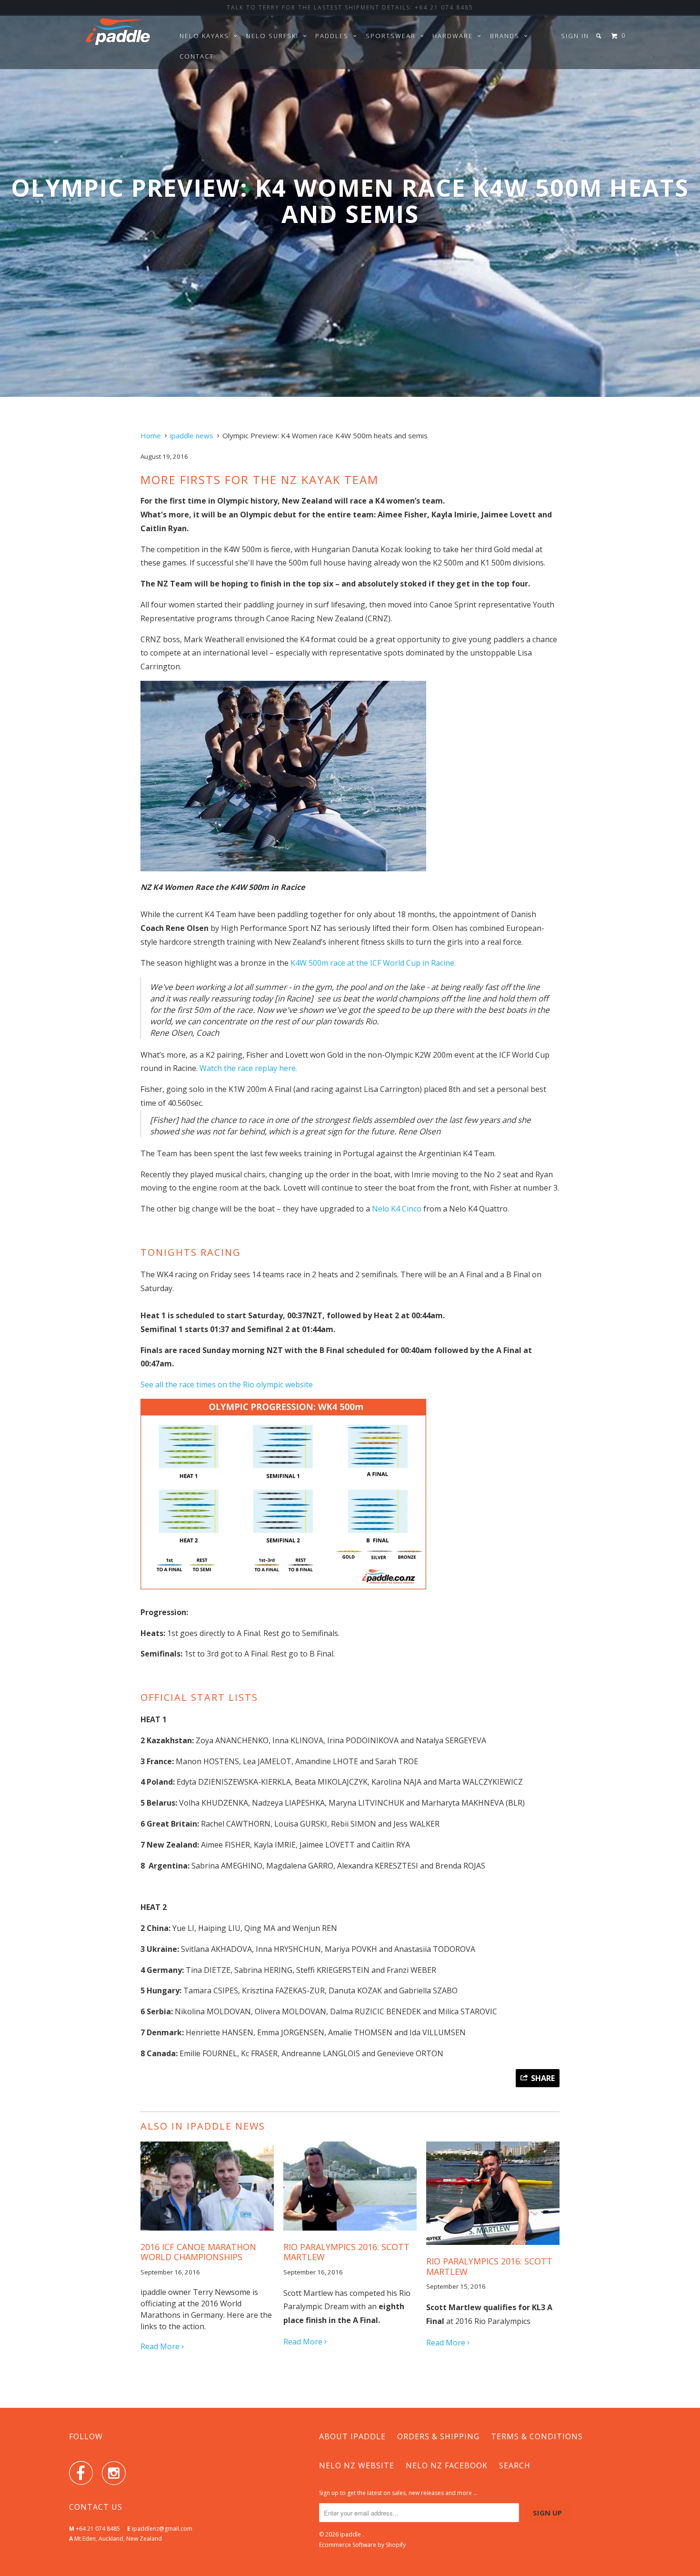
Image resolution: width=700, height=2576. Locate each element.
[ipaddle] (118, 34)
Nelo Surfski (275, 36)
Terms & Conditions (537, 2436)
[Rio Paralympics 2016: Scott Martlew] (493, 2247)
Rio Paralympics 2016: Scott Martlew (489, 2266)
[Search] (600, 36)
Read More (161, 2346)
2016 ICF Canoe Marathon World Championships (198, 2252)
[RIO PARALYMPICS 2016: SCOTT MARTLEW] (350, 2233)
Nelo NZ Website (357, 2465)
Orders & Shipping (438, 2436)
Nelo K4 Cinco (397, 1209)
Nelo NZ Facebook (447, 2465)
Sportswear (393, 36)
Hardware (455, 36)
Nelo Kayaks (207, 36)
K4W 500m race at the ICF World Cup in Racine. (373, 963)
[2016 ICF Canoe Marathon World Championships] (207, 2233)
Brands (507, 36)
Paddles (334, 36)
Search (515, 2465)
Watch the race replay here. (248, 1068)
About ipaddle (352, 2436)
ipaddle (351, 2534)
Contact (197, 56)
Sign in (575, 36)
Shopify (396, 2545)
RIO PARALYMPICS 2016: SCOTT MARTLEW (346, 2252)
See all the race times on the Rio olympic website (227, 1384)
